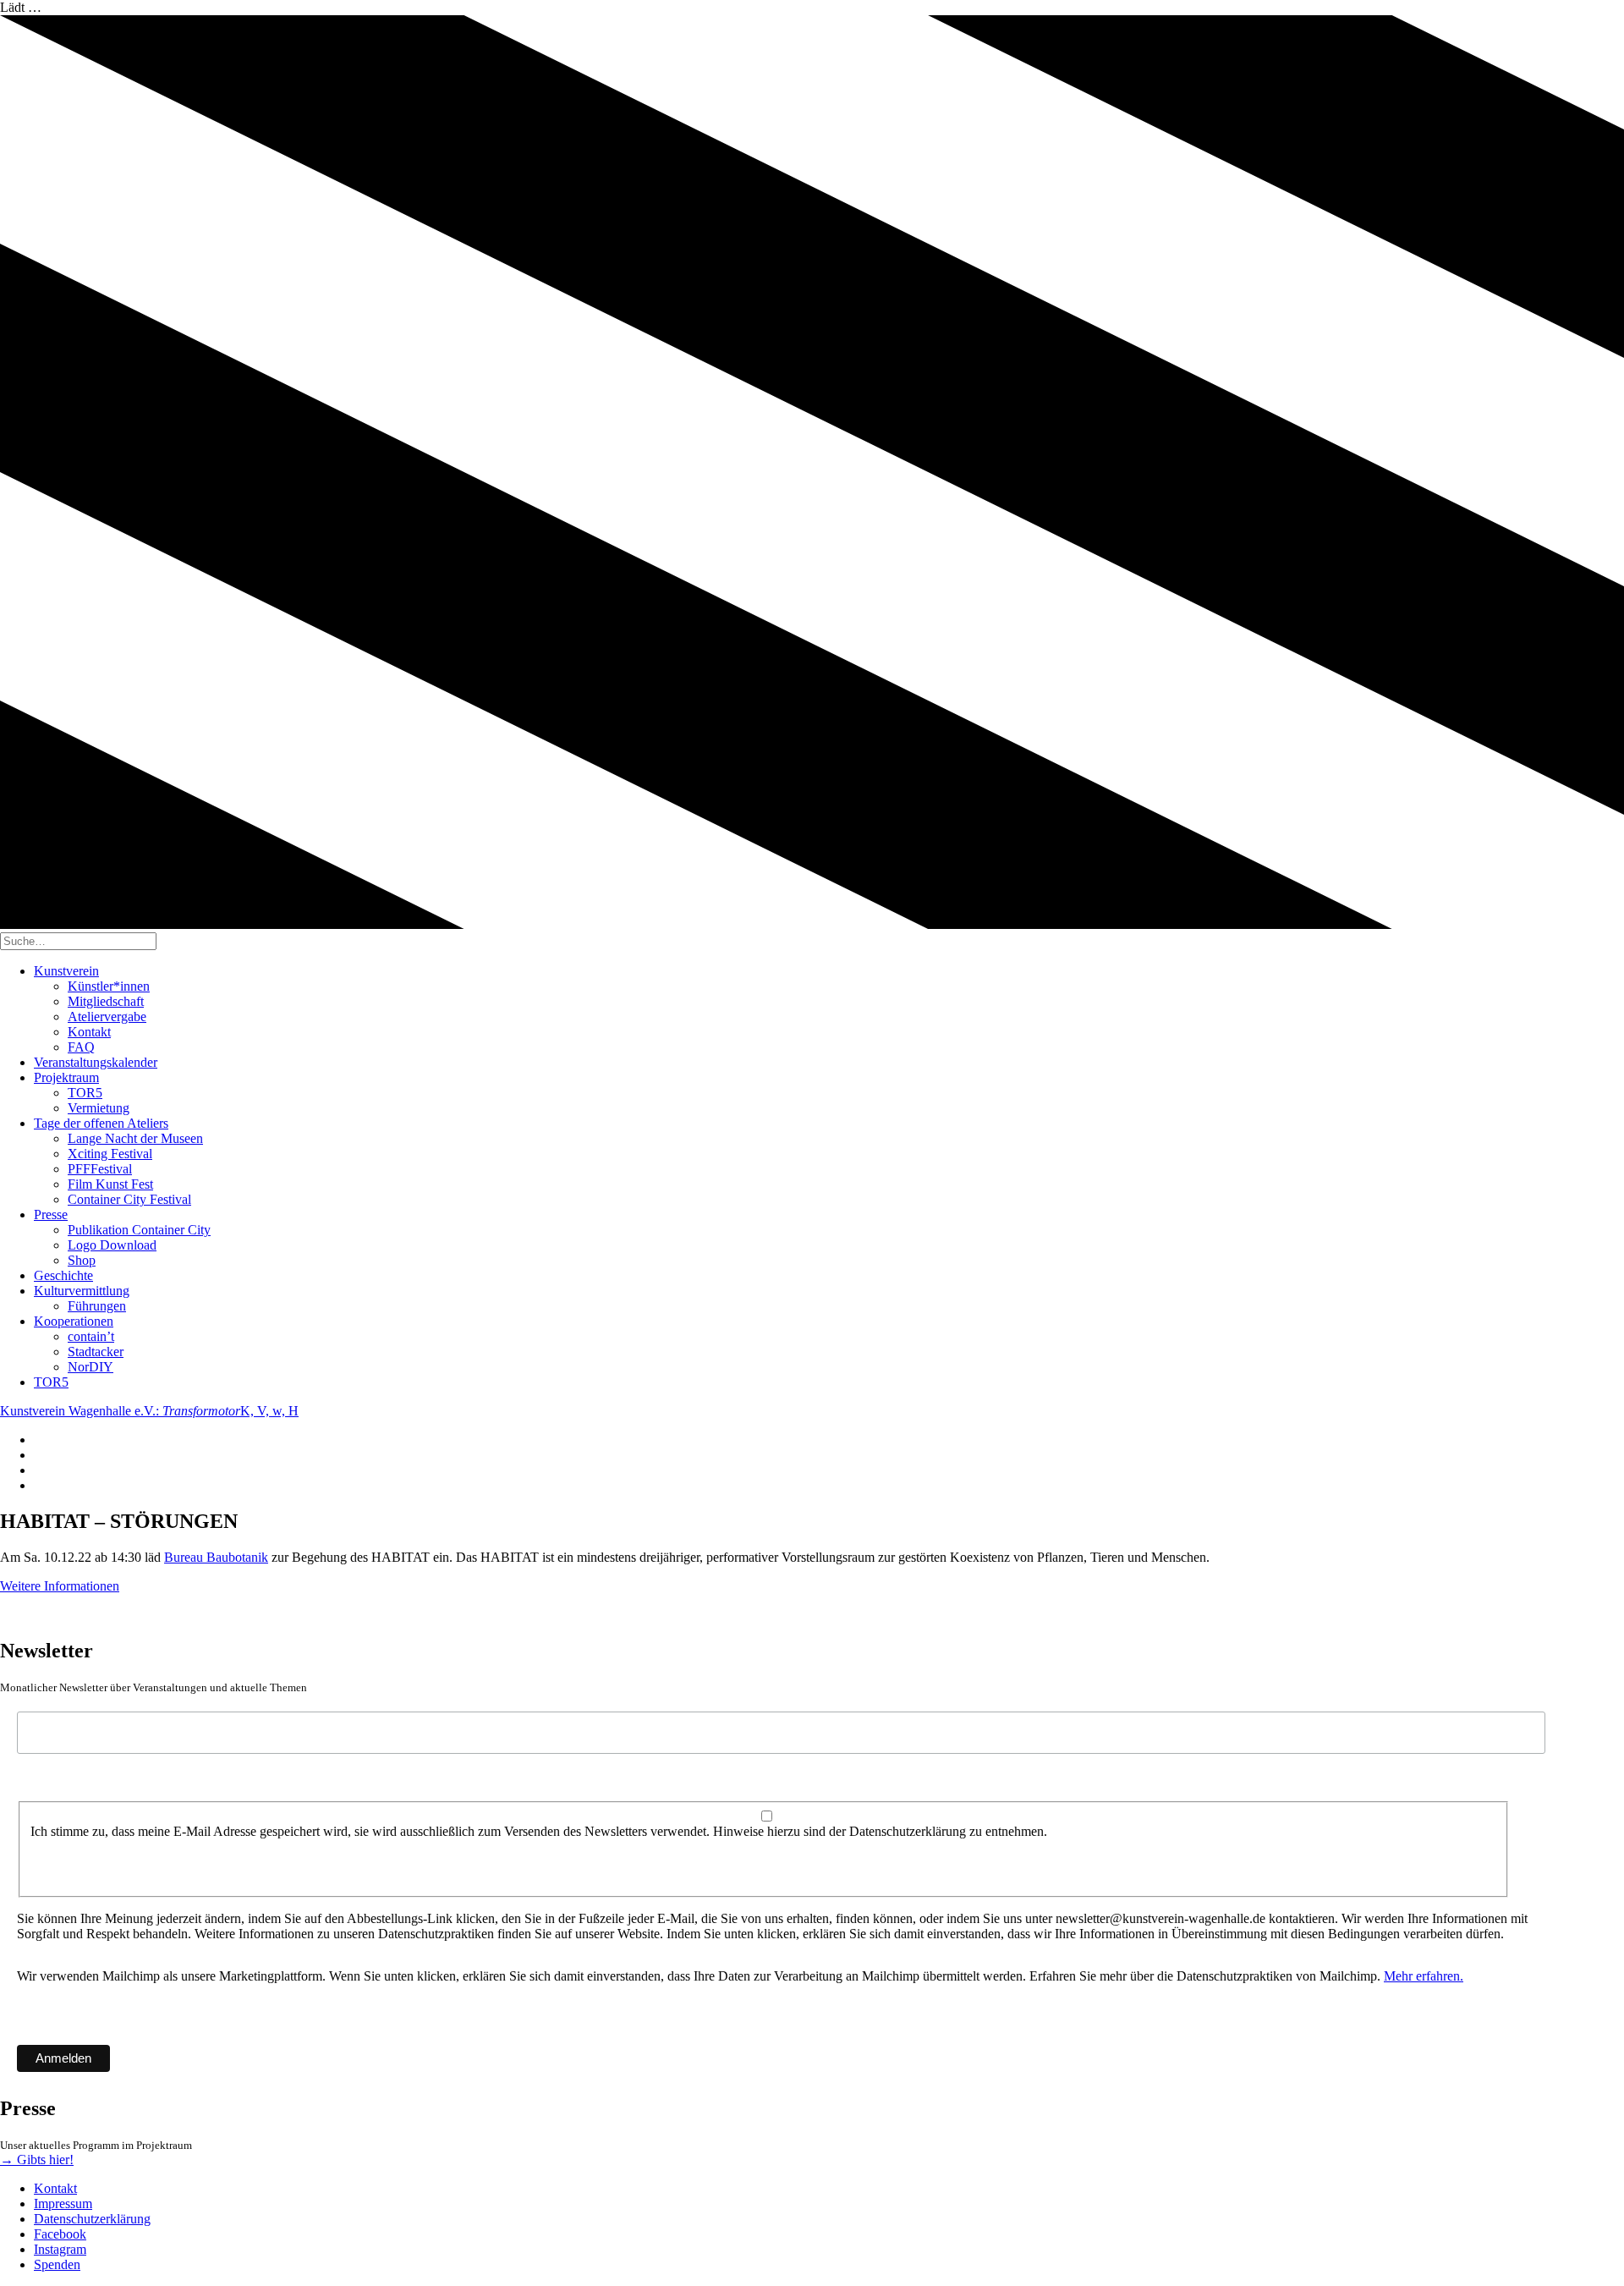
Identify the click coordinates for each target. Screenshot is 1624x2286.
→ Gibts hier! (37, 2160)
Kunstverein (66, 971)
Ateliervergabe (107, 1017)
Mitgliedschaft (106, 1001)
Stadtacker (96, 1352)
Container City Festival (129, 1199)
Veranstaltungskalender (96, 1062)
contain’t (91, 1336)
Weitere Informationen (60, 1586)
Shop (82, 1260)
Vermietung (99, 1108)
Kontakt (89, 1032)
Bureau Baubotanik (216, 1557)
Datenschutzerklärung (92, 2219)
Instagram (60, 2249)
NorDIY (91, 1367)
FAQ (81, 1047)
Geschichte (63, 1275)
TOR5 (85, 1093)
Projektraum (66, 1077)
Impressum (63, 2204)
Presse (51, 1214)
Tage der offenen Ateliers (101, 1123)
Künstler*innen (109, 986)
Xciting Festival (110, 1154)
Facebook (60, 2234)
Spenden (57, 2264)
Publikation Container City (139, 1230)
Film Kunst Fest (110, 1184)
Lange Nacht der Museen (135, 1138)
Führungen (97, 1306)
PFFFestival (100, 1169)
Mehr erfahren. (1424, 1976)
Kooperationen (74, 1321)
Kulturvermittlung (82, 1291)
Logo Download (112, 1245)
